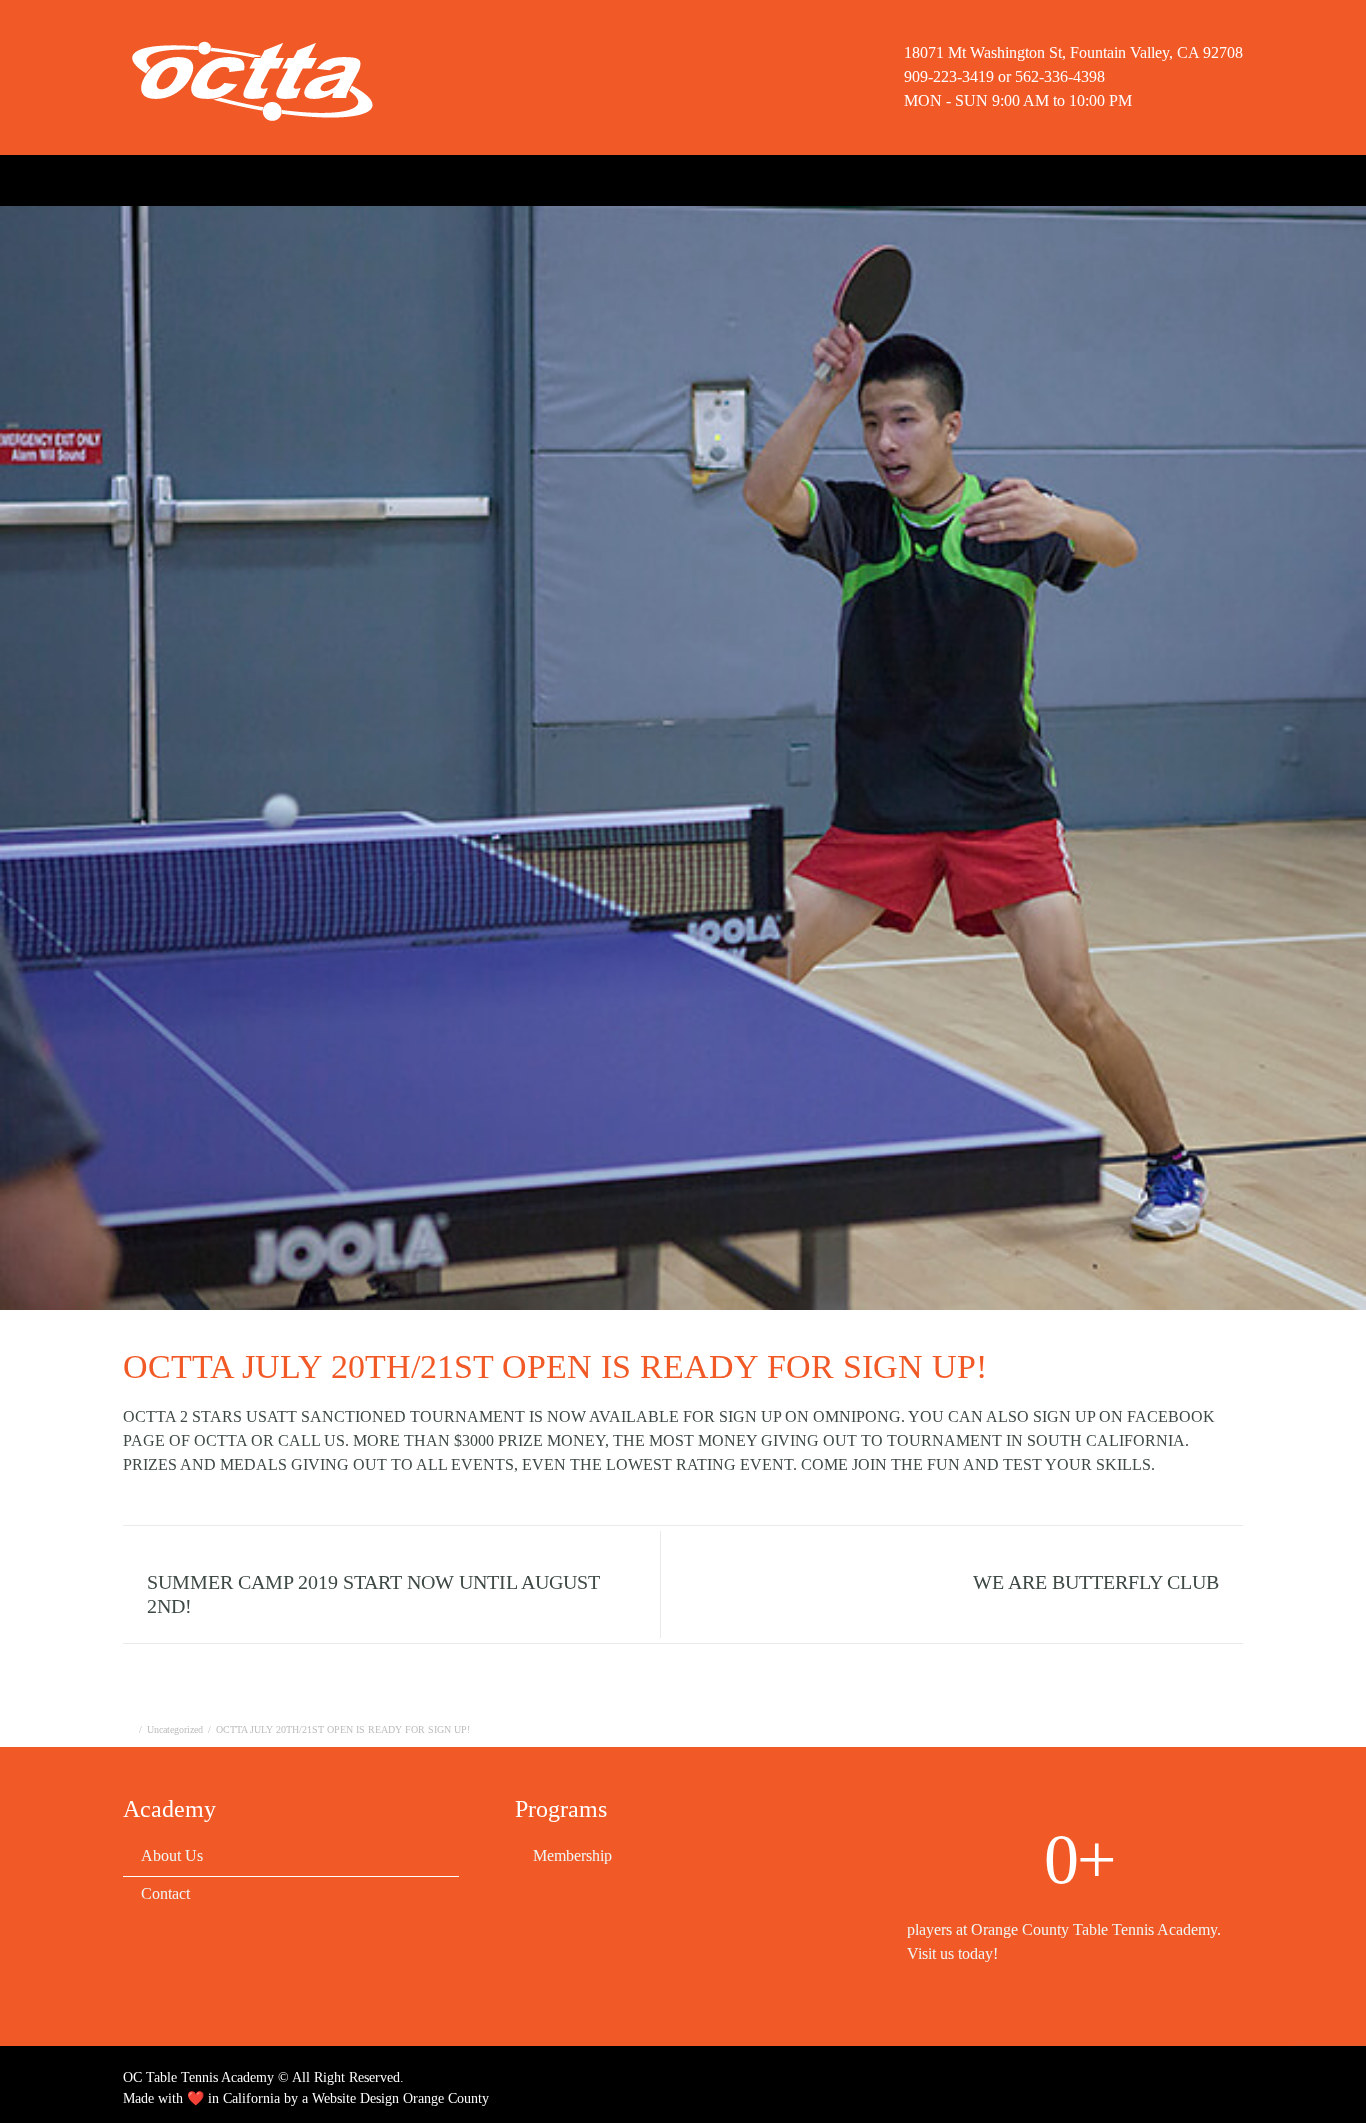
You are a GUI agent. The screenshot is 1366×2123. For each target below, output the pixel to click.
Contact (165, 1893)
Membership (296, 178)
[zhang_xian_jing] (683, 758)
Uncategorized (175, 1729)
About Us (194, 178)
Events (389, 178)
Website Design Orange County (400, 2098)
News (461, 178)
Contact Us (547, 178)
